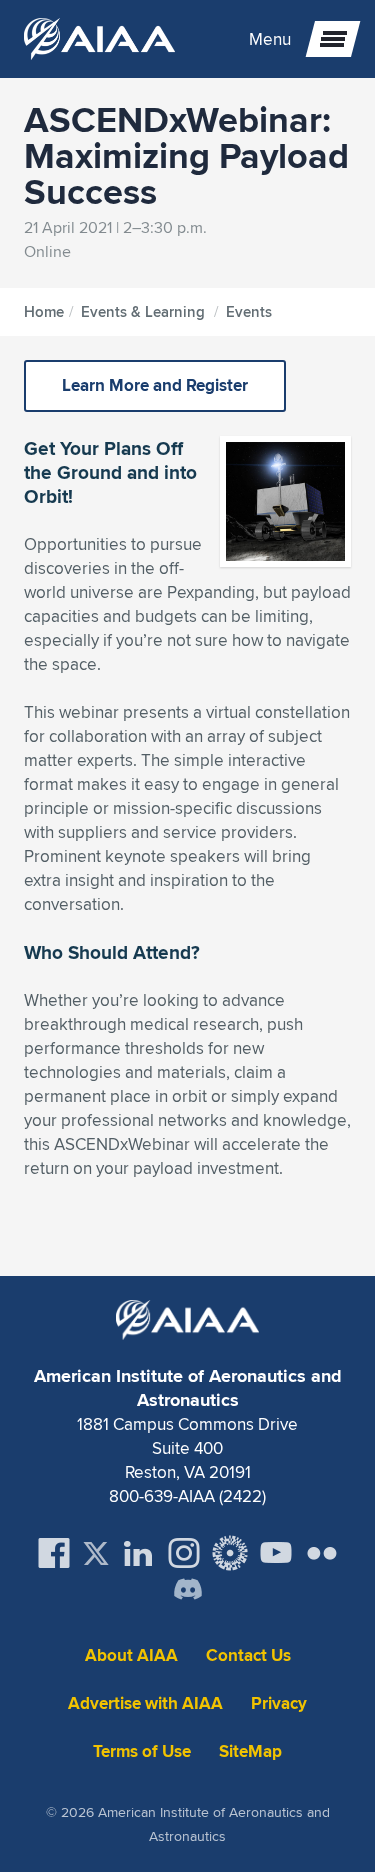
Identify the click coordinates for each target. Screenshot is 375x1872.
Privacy (279, 1703)
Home (44, 312)
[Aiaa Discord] (188, 1591)
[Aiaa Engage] (230, 1553)
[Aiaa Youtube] (276, 1553)
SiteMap (250, 1751)
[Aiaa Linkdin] (138, 1553)
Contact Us (248, 1655)
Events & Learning (143, 312)
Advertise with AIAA (145, 1703)
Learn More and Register (155, 385)
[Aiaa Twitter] (96, 1553)
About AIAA (131, 1655)
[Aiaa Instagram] (184, 1553)
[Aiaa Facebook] (54, 1553)
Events (249, 312)
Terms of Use (142, 1751)
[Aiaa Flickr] (322, 1553)
